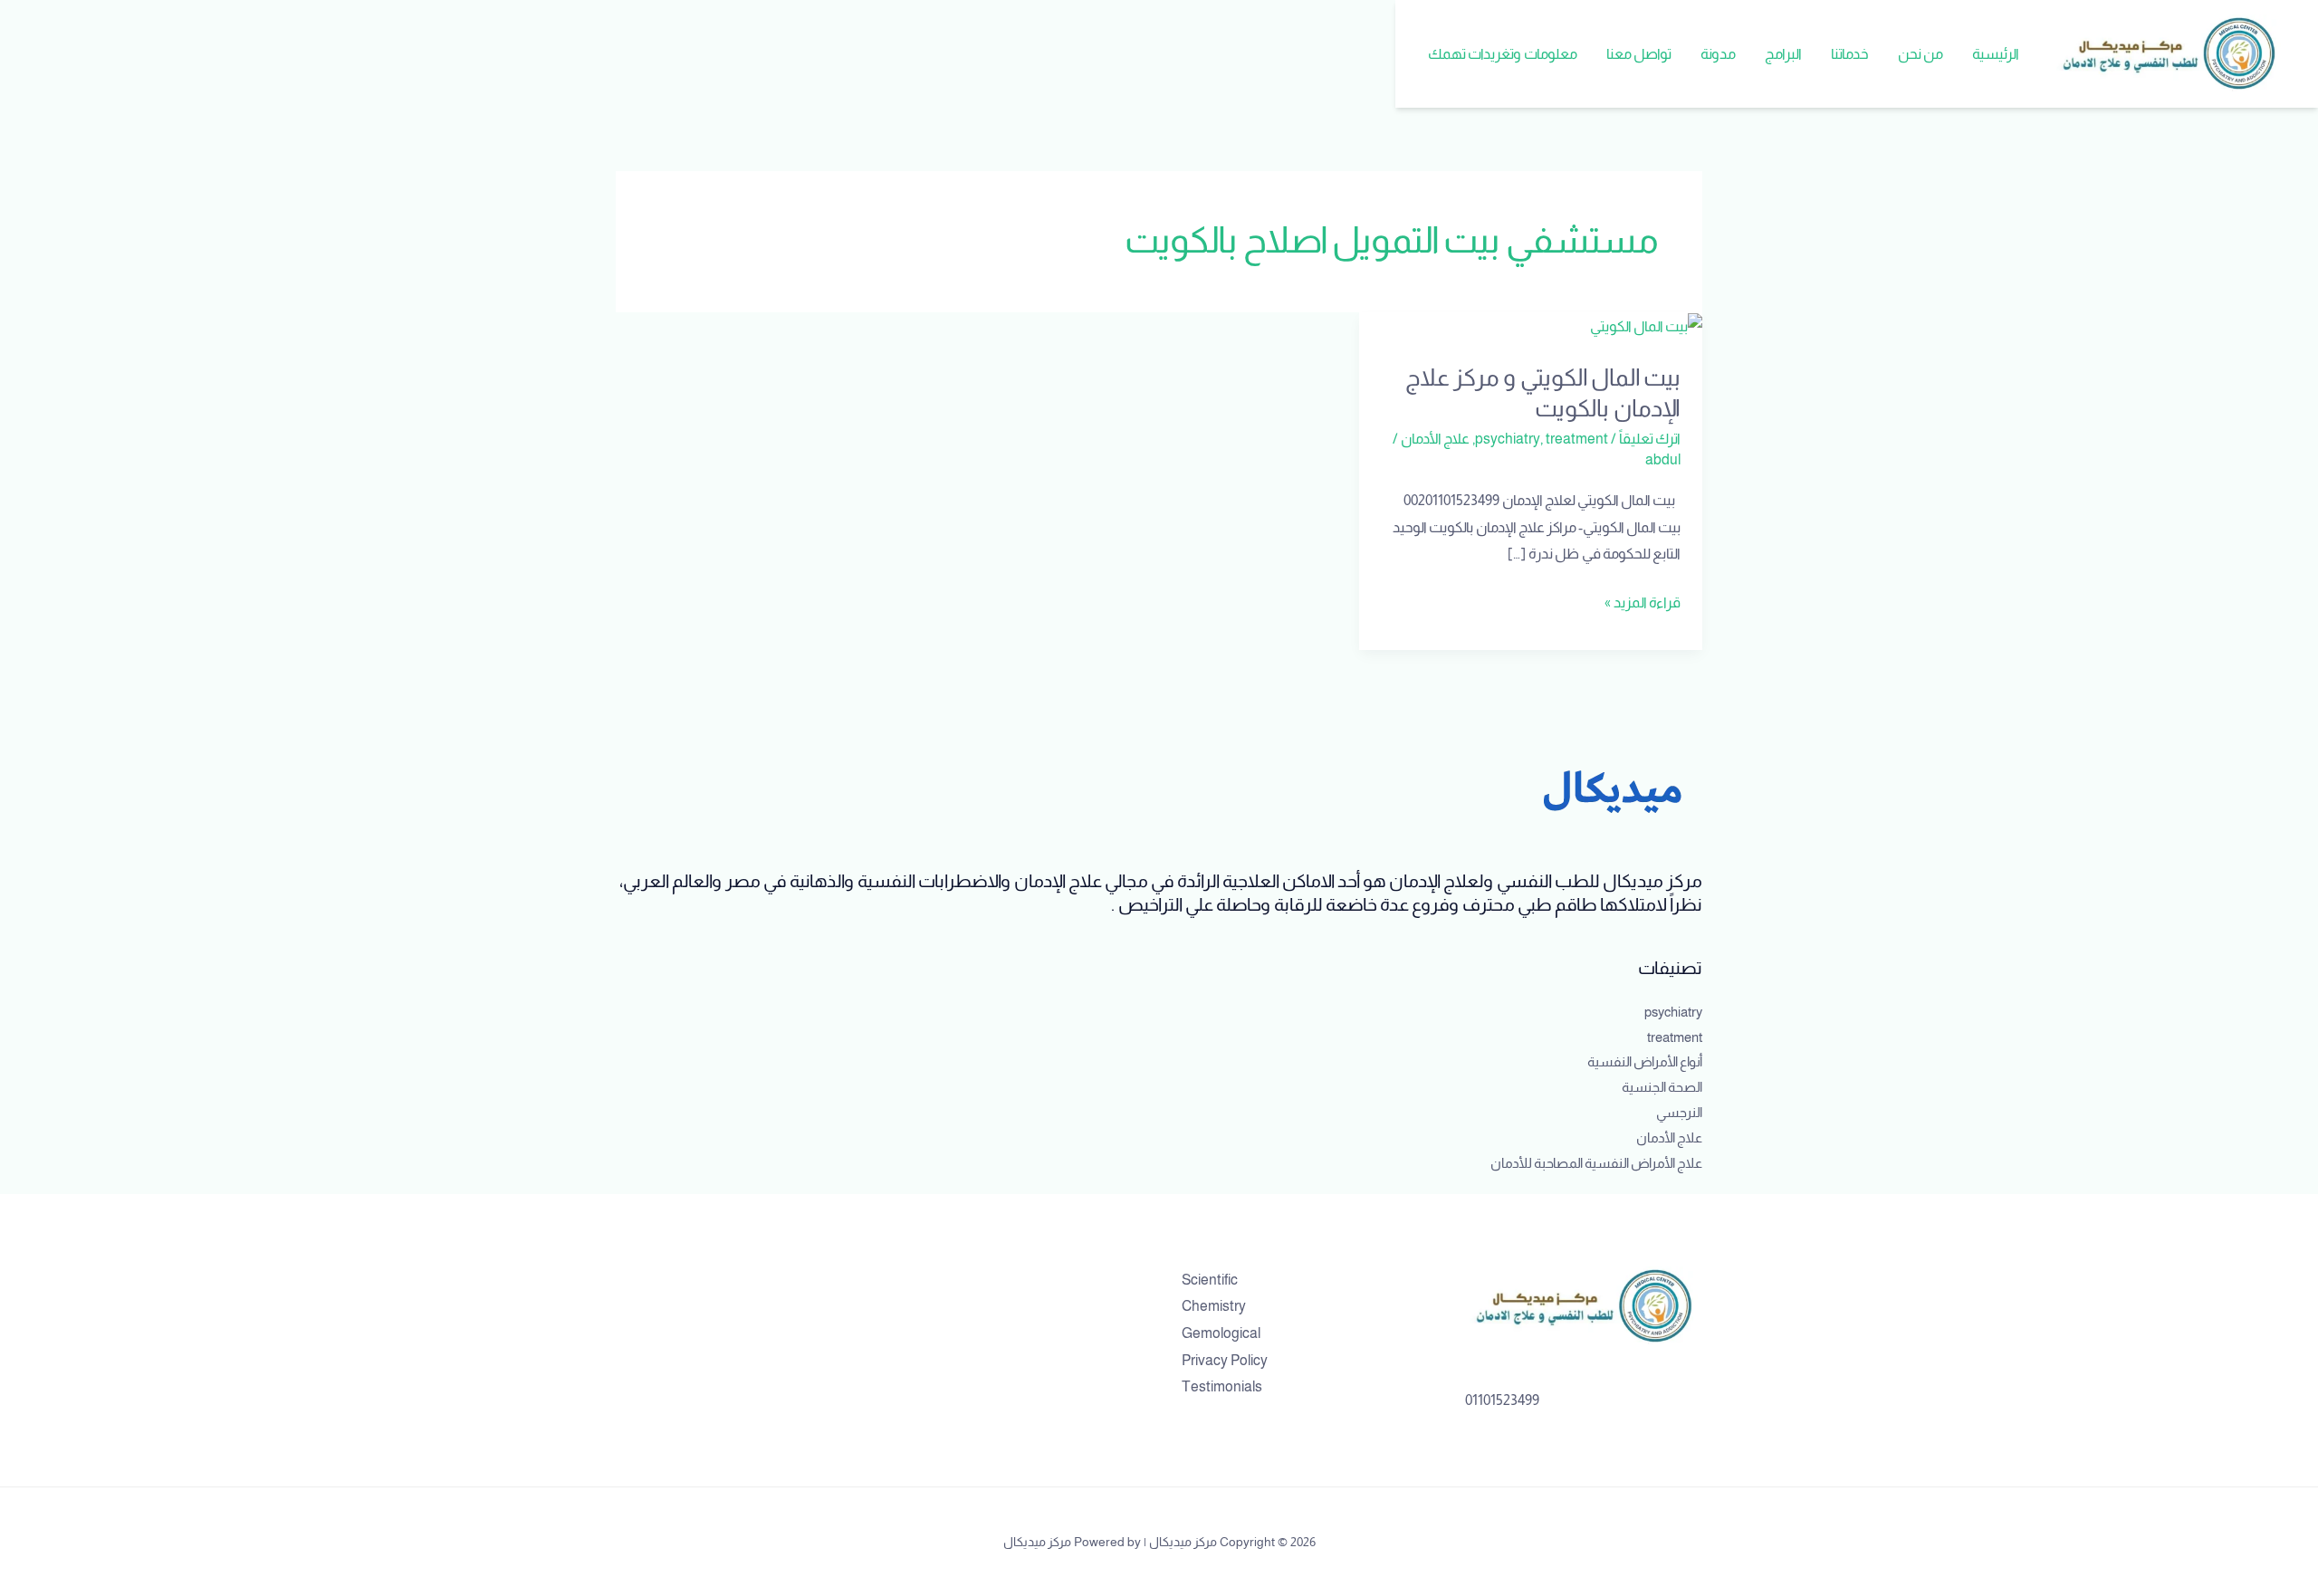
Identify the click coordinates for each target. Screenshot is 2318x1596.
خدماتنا (1850, 54)
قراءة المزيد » (1643, 600)
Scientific (1210, 1280)
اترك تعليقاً (1650, 439)
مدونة (1718, 54)
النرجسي (1679, 1112)
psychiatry (1508, 439)
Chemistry (1214, 1306)
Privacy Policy (1225, 1360)
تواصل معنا (1639, 54)
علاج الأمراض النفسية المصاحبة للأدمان (1596, 1163)
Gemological (1221, 1333)
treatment (1577, 439)
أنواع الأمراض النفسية (1645, 1061)
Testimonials (1222, 1386)
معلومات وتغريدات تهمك (1503, 54)
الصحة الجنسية (1662, 1087)
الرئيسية (1996, 54)
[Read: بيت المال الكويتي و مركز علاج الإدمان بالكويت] (1646, 325)
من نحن (1920, 54)
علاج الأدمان (1435, 439)
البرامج (1783, 54)
